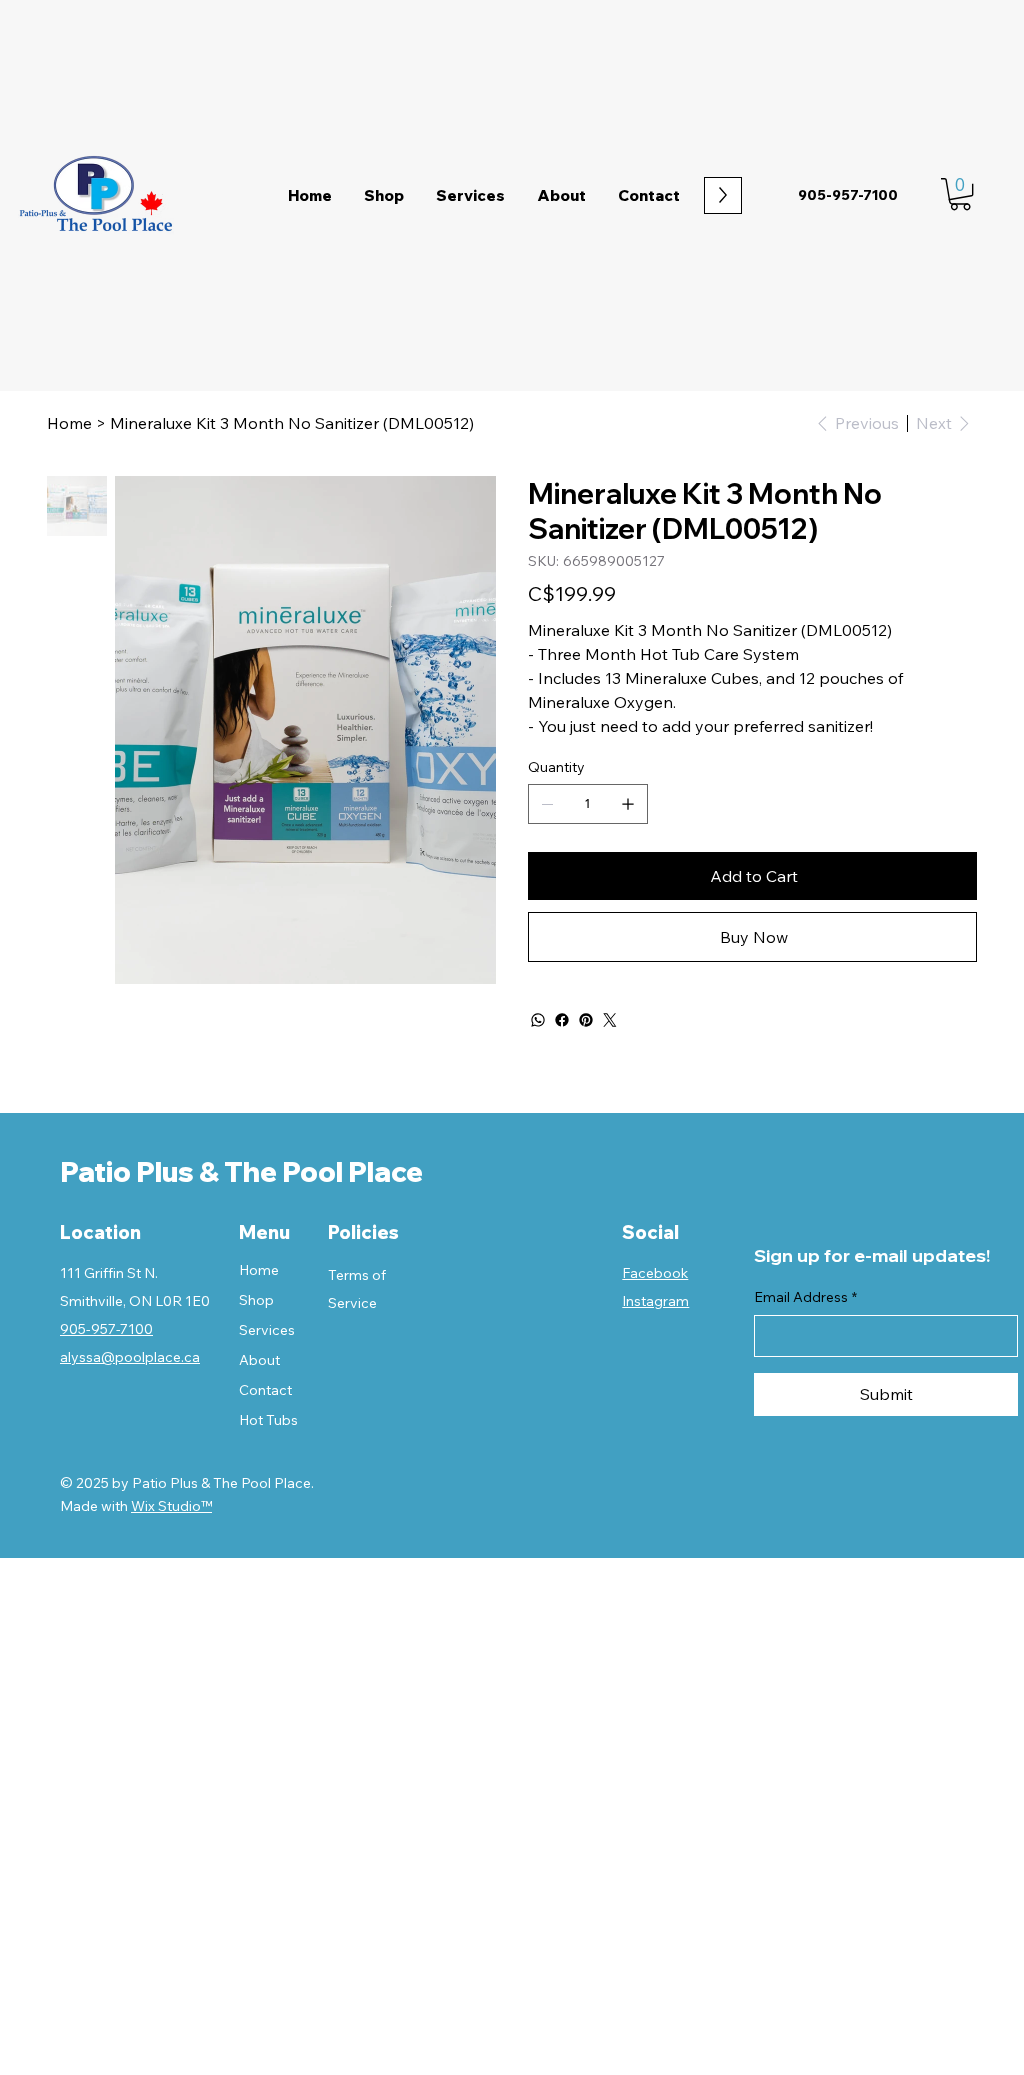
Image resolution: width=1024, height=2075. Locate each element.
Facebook (655, 1273)
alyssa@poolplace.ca (130, 1357)
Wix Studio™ (171, 1506)
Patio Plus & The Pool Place (241, 1171)
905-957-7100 (106, 1329)
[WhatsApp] (538, 1020)
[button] (960, 194)
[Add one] (628, 804)
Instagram (655, 1301)
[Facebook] (562, 1020)
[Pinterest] (586, 1020)
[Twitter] (610, 1020)
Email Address (805, 1297)
